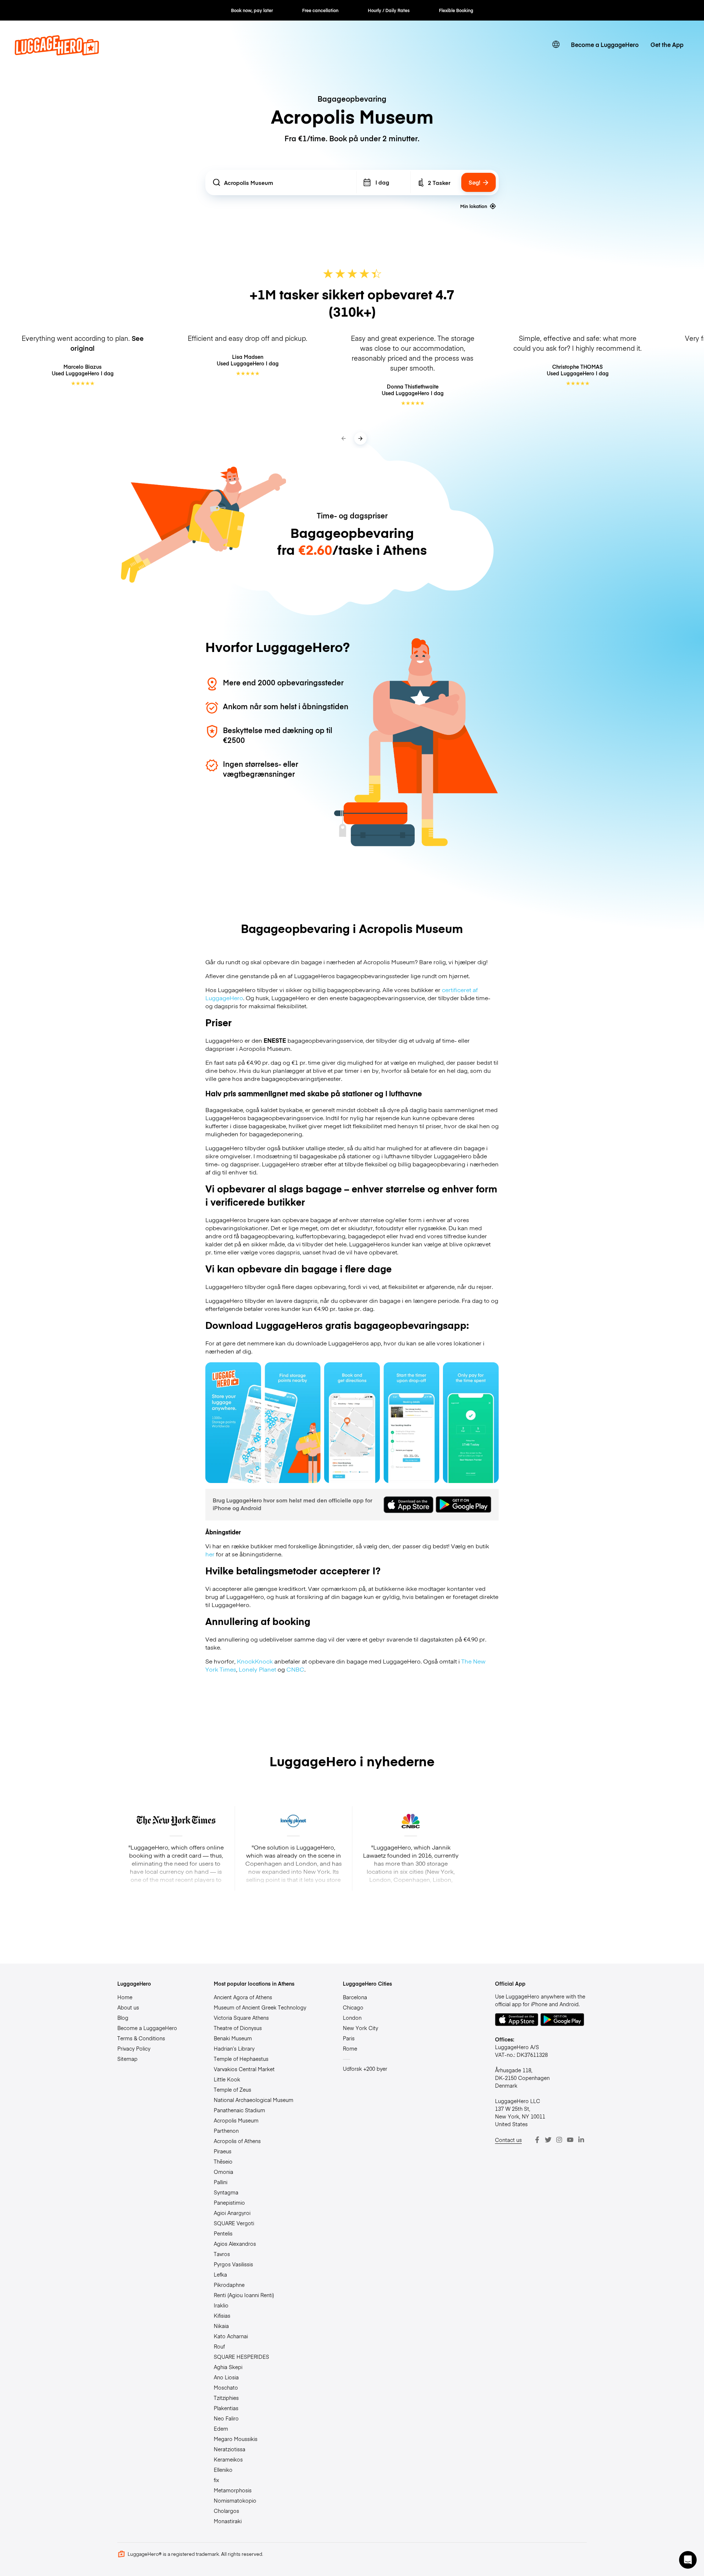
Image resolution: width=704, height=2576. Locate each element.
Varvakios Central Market (244, 2069)
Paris (349, 2038)
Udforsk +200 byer (365, 2069)
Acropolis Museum (236, 2120)
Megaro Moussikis (236, 2439)
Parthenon (226, 2131)
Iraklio (221, 2305)
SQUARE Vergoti (234, 2223)
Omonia (223, 2172)
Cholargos (226, 2511)
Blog (123, 2018)
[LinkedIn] (581, 2140)
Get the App (667, 44)
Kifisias (222, 2316)
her (210, 1554)
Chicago (353, 2007)
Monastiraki (228, 2521)
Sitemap (127, 2059)
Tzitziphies (226, 2398)
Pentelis (223, 2233)
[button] (688, 2560)
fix (217, 2480)
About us (128, 2007)
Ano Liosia (226, 2377)
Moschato (226, 2387)
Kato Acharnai (231, 2336)
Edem (221, 2429)
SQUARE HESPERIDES (241, 2357)
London (352, 2018)
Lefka (220, 2274)
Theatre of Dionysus (238, 2028)
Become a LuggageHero (605, 44)
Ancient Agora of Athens (243, 1997)
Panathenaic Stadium (239, 2110)
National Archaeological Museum (254, 2100)
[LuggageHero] (57, 53)
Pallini (221, 2182)
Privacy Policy (134, 2048)
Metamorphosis (233, 2490)
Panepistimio (229, 2202)
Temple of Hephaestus (241, 2059)
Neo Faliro (226, 2418)
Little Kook (227, 2079)
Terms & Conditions (141, 2038)
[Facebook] (537, 2140)
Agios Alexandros (235, 2244)
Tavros (222, 2254)
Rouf (219, 2346)
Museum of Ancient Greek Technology (260, 2007)
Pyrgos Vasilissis (233, 2264)
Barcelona (355, 1997)
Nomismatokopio (235, 2500)
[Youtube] (570, 2140)
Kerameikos (228, 2459)
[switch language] (556, 44)
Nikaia (221, 2326)
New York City (360, 2028)
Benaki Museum (233, 2038)
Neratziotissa (230, 2449)
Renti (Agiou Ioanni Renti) (244, 2295)
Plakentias (226, 2408)
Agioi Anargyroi (232, 2213)
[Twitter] (548, 2140)
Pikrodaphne (229, 2285)
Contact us (508, 2140)
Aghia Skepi (228, 2367)
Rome (350, 2048)
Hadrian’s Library (234, 2048)
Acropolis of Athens (237, 2141)
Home (125, 1997)
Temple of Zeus (232, 2089)
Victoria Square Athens (241, 2018)
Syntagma (226, 2192)
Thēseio (223, 2161)
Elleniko (223, 2470)
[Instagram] (559, 2140)
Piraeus (223, 2151)
